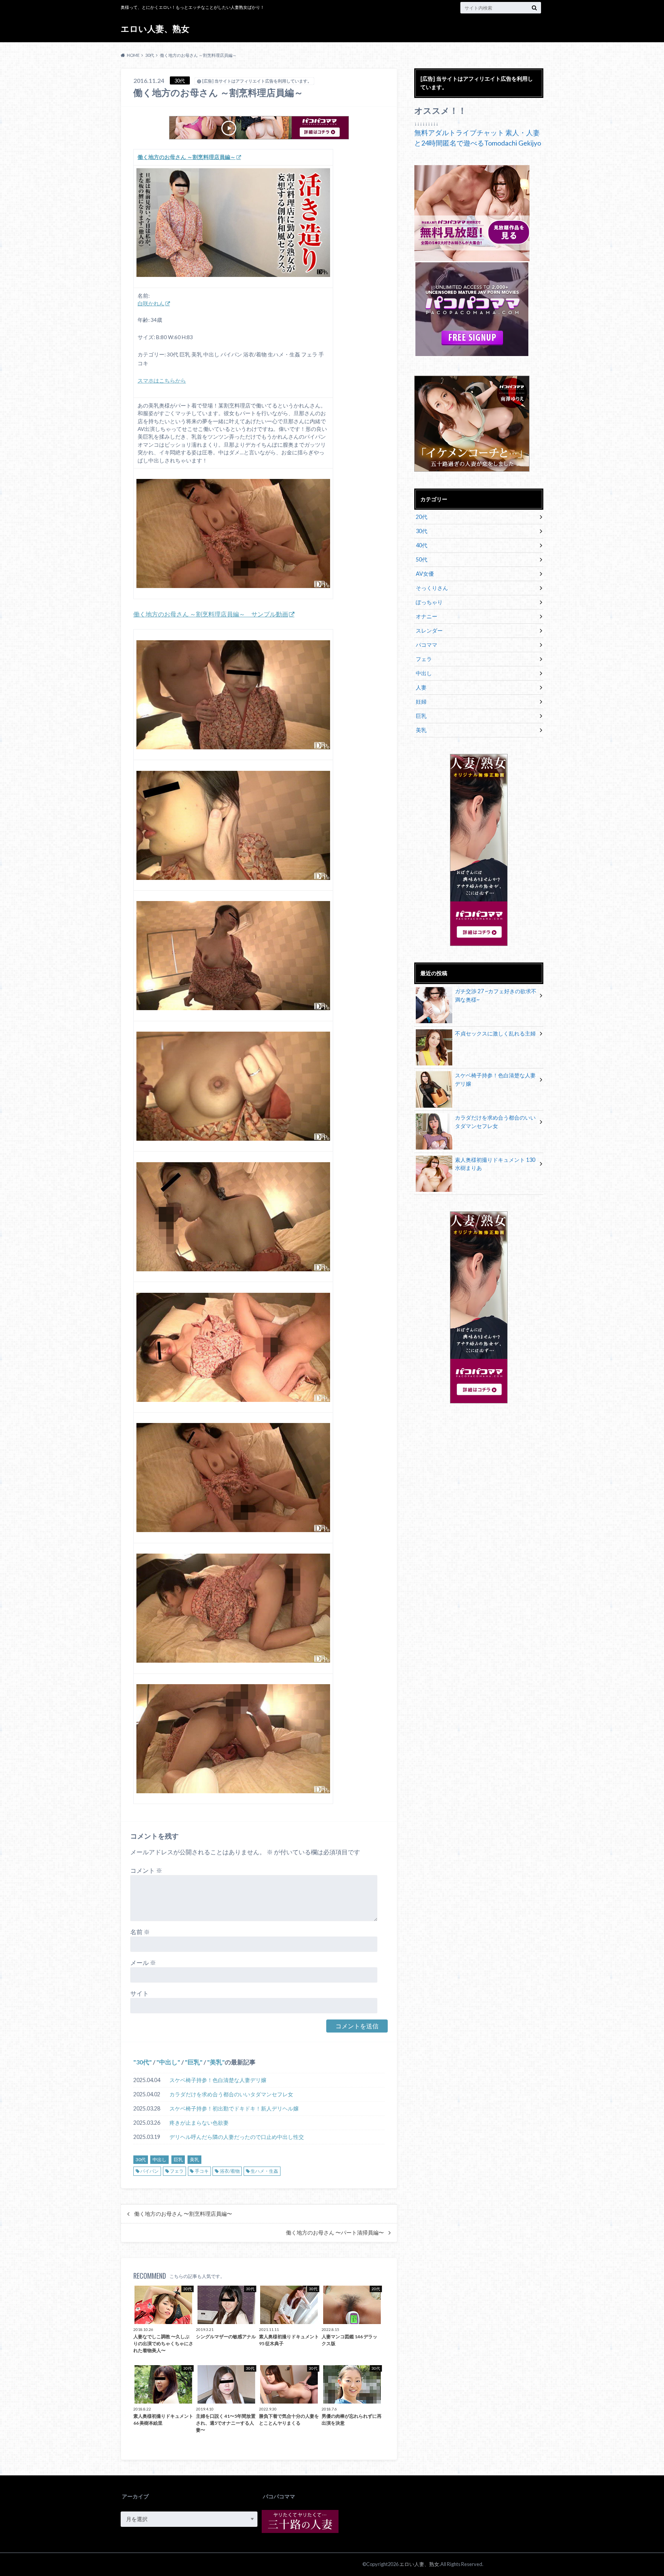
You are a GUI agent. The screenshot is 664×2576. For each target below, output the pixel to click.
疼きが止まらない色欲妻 (199, 2123)
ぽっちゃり (429, 602)
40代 (422, 545)
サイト (139, 1993)
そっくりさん (432, 588)
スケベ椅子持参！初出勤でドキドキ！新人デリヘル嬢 (234, 2108)
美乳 (216, 2062)
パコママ (427, 645)
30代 (143, 2062)
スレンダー (429, 630)
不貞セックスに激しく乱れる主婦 (495, 1033)
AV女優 (425, 574)
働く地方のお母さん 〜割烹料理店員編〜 (183, 2214)
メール (143, 1962)
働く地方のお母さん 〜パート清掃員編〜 (335, 2233)
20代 (422, 517)
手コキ (202, 2171)
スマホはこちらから (162, 381)
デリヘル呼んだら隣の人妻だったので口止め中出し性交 (237, 2137)
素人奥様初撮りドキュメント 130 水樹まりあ (495, 1164)
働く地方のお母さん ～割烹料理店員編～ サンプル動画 (211, 614)
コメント (146, 1870)
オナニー (427, 616)
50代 (422, 559)
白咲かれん (151, 303)
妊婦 (421, 702)
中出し (168, 2062)
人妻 (421, 687)
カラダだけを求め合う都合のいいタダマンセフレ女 (231, 2094)
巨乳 (194, 2062)
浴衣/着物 (230, 2171)
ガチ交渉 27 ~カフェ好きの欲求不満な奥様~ (496, 995)
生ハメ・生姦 (264, 2171)
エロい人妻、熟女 (155, 29)
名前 (140, 1932)
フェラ (177, 2171)
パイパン (149, 2171)
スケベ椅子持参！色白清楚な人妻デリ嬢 (218, 2080)
